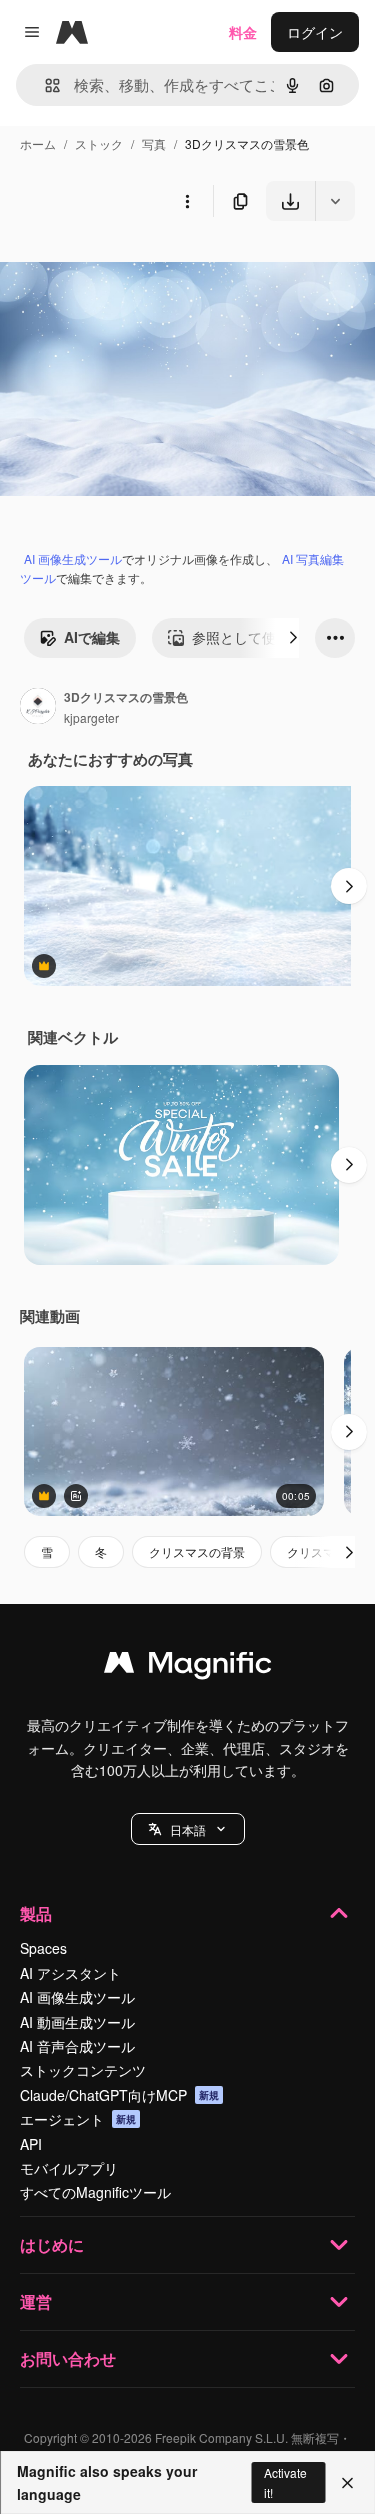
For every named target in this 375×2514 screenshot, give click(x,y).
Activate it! (285, 2482)
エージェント (78, 2119)
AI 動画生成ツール (77, 2022)
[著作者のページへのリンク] (38, 708)
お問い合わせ (68, 2358)
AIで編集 (92, 637)
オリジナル (137, 267)
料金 (243, 32)
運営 (36, 2301)
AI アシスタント (70, 1973)
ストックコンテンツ (83, 2070)
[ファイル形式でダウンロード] (335, 201)
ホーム (38, 143)
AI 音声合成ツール (77, 2046)
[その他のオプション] (187, 201)
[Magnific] (188, 1667)
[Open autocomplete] (44, 85)
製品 (36, 1913)
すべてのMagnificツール (95, 2192)
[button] (188, 1829)
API (31, 2144)
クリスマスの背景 (197, 1551)
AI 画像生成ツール (73, 558)
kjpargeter (91, 717)
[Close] (347, 2483)
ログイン (315, 32)
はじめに (52, 2244)
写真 (154, 143)
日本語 (188, 1829)
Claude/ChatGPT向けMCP (119, 2095)
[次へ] (293, 638)
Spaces (43, 1948)
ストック (99, 143)
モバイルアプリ (69, 2168)
